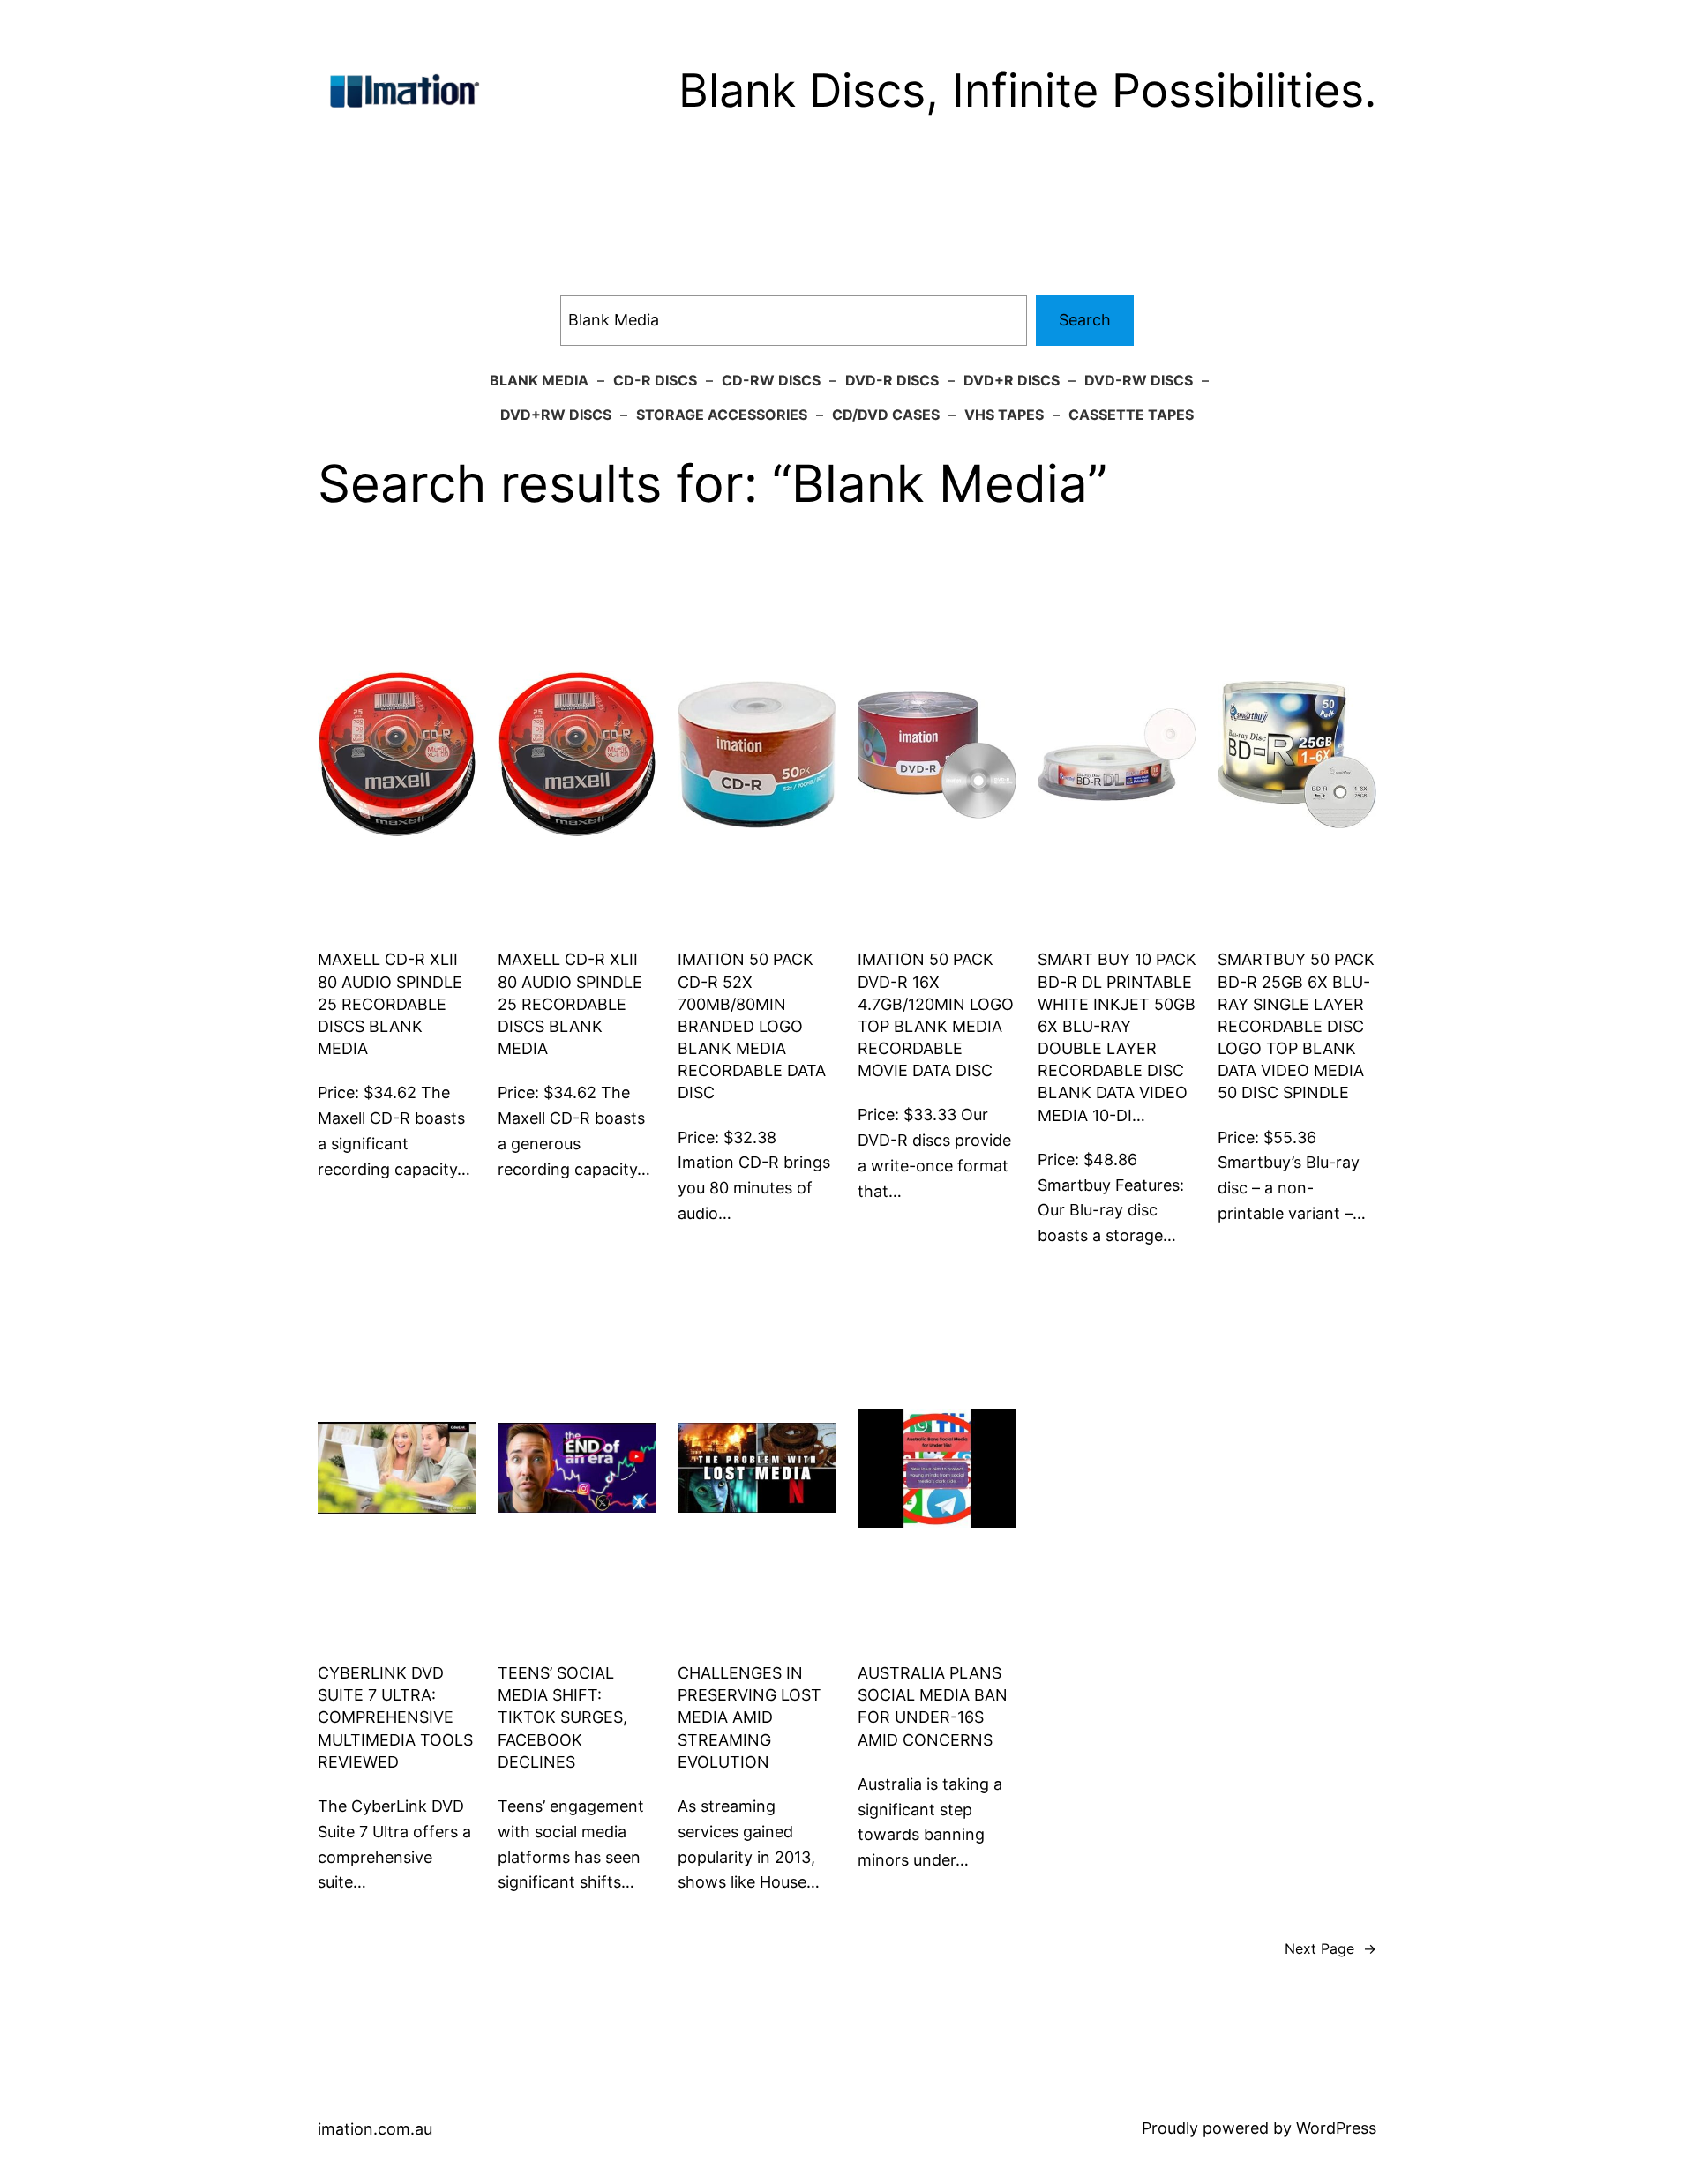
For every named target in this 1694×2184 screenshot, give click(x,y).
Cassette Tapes (1131, 415)
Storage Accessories (722, 415)
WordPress (1336, 2128)
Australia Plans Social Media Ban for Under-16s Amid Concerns (933, 1706)
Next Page (1330, 1948)
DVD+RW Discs (556, 415)
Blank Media (539, 380)
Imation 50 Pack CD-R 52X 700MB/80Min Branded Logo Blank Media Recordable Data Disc (752, 1026)
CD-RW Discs (771, 380)
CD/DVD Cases (886, 415)
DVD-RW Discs (1139, 380)
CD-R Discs (655, 380)
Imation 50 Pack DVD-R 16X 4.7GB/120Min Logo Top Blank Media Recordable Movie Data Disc (936, 1015)
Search (1085, 320)
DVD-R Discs (892, 380)
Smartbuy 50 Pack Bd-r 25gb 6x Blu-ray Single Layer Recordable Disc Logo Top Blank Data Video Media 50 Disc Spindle (1296, 1026)
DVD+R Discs (1012, 380)
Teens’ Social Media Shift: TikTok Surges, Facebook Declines (562, 1717)
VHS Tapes (1004, 415)
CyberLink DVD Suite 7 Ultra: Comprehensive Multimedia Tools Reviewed (395, 1717)
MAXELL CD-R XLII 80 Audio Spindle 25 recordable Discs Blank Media (390, 1004)
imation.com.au (375, 2129)
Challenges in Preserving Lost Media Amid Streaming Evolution (750, 1717)
